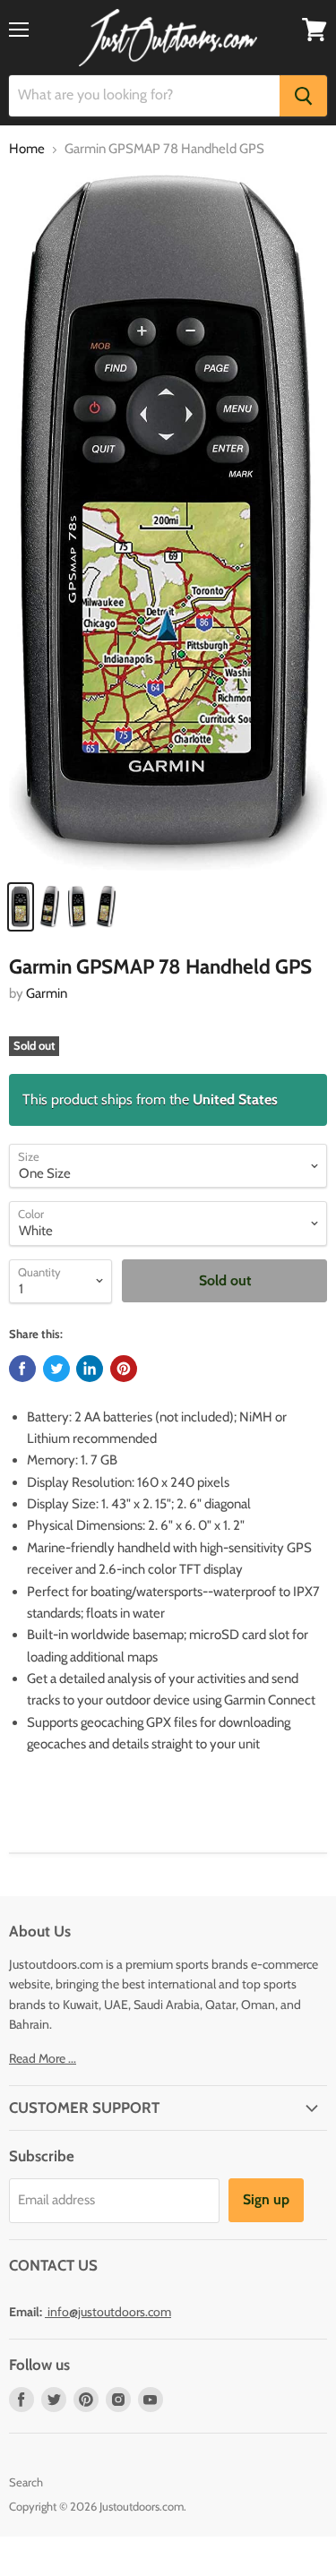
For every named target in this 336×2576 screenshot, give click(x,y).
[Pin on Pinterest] (124, 1369)
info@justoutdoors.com (109, 2312)
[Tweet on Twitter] (56, 1369)
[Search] (303, 96)
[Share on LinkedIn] (90, 1369)
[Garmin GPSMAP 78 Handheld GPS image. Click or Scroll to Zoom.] (168, 522)
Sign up (266, 2199)
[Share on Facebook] (22, 1369)
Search (26, 2482)
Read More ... (43, 2058)
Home (27, 149)
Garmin (47, 993)
